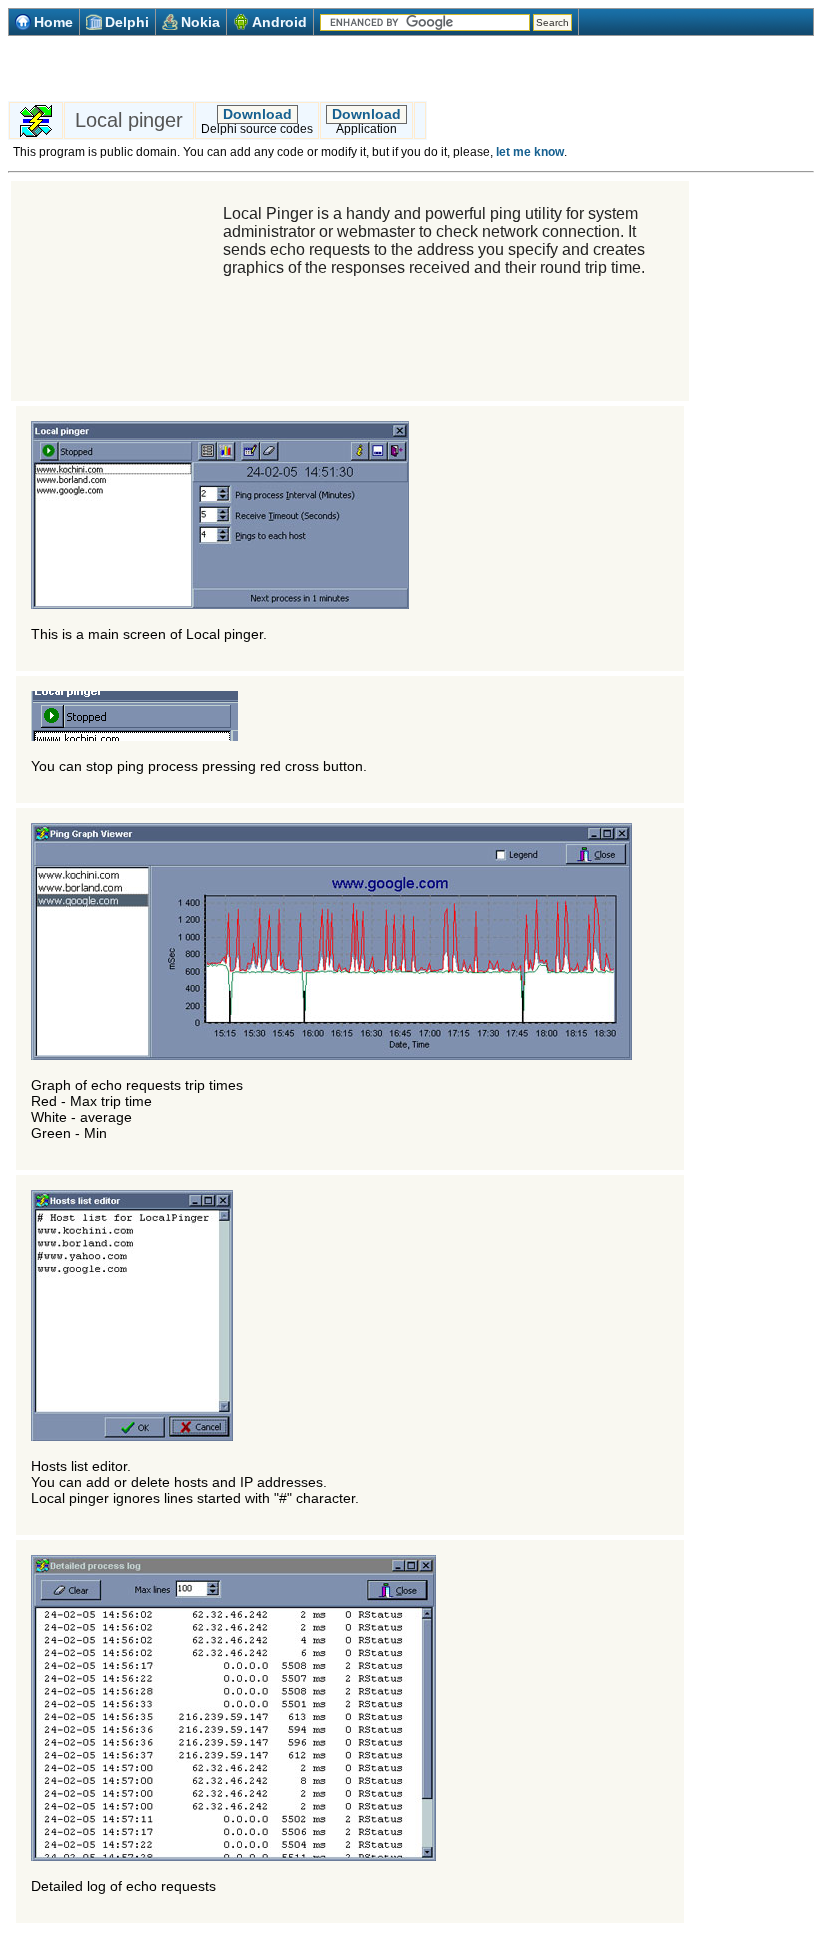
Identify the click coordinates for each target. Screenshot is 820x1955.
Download (257, 114)
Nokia (200, 22)
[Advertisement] (242, 68)
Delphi (127, 22)
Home (53, 22)
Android (279, 22)
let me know (530, 152)
